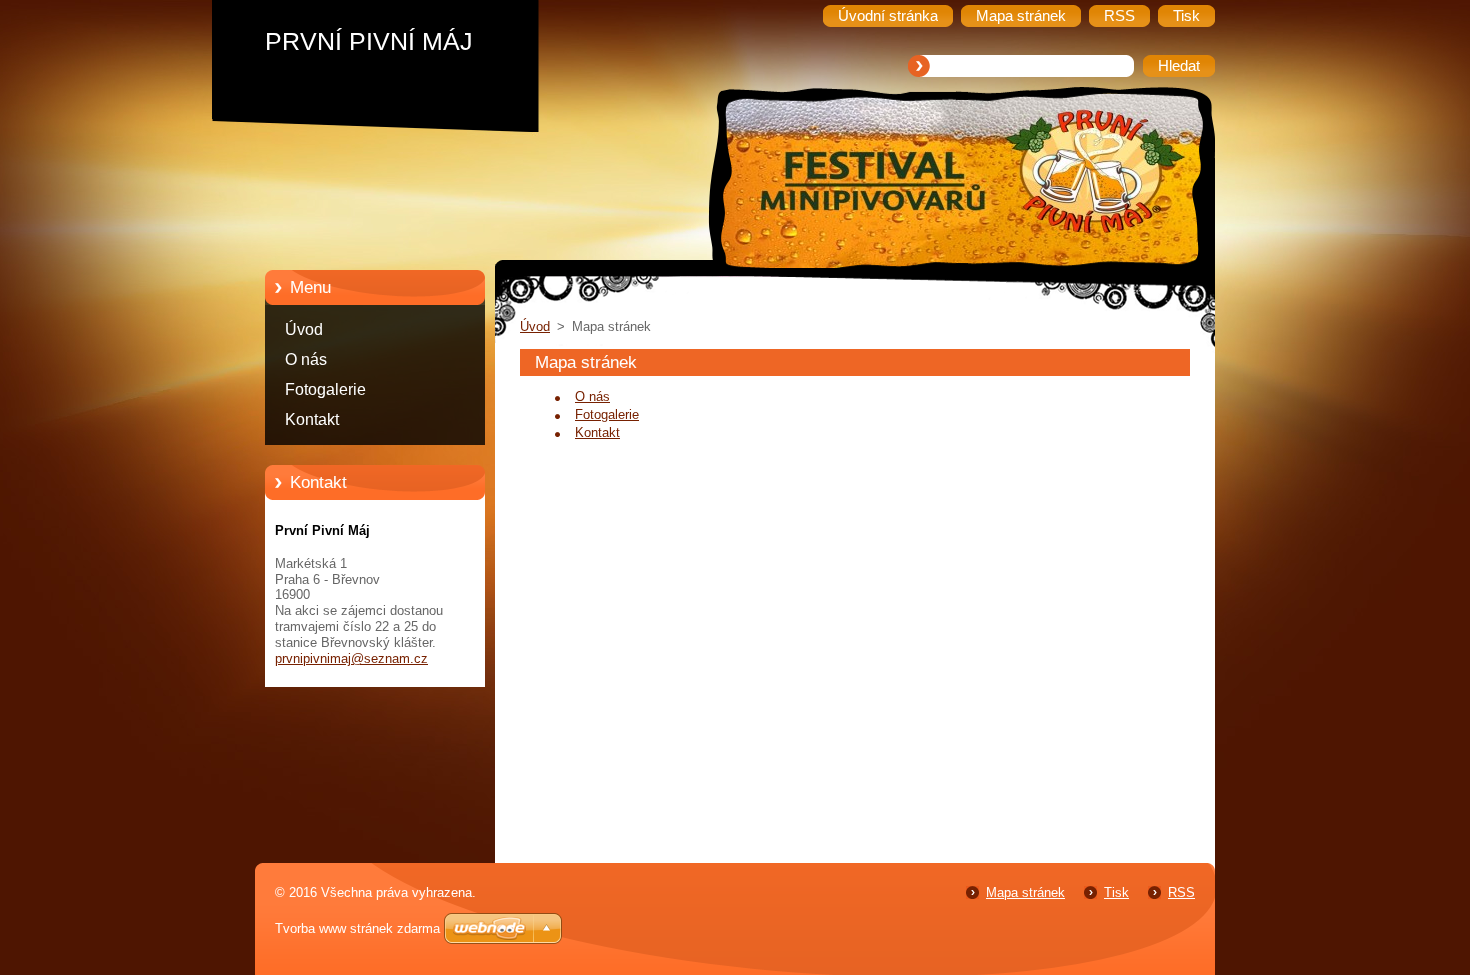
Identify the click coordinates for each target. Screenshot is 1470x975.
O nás (306, 359)
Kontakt (312, 419)
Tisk (1116, 892)
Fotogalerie (325, 389)
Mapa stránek (1025, 892)
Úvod (304, 329)
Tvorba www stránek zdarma (357, 928)
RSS (1181, 892)
